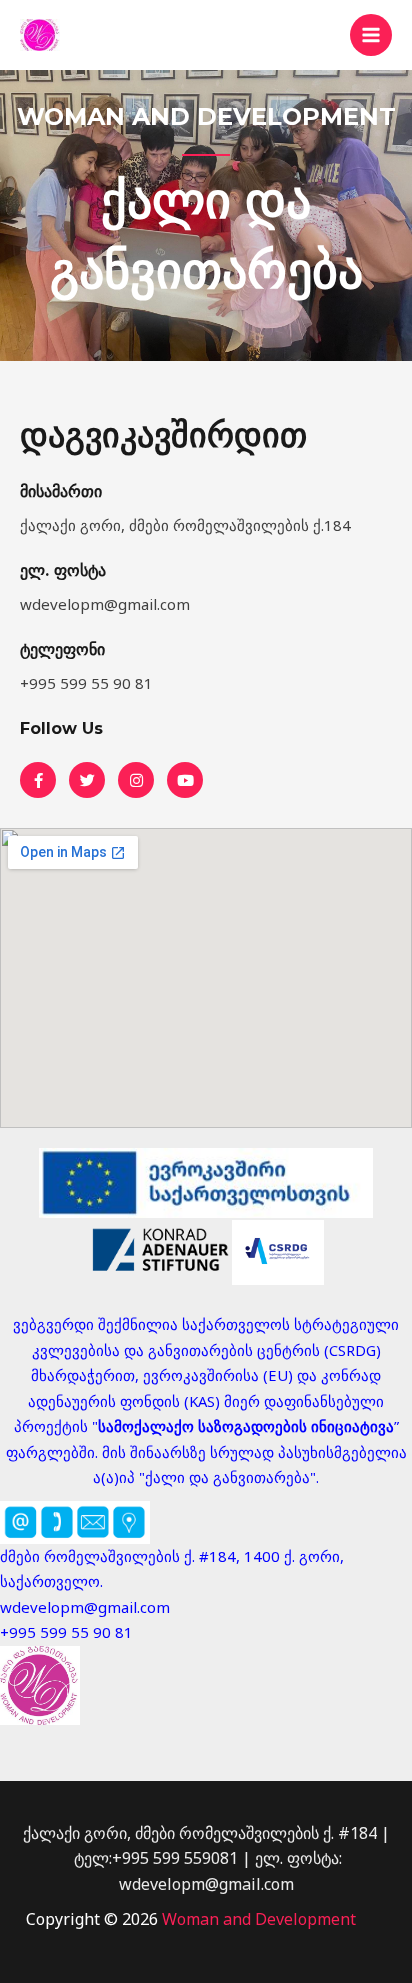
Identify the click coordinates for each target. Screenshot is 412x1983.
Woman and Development (259, 1919)
